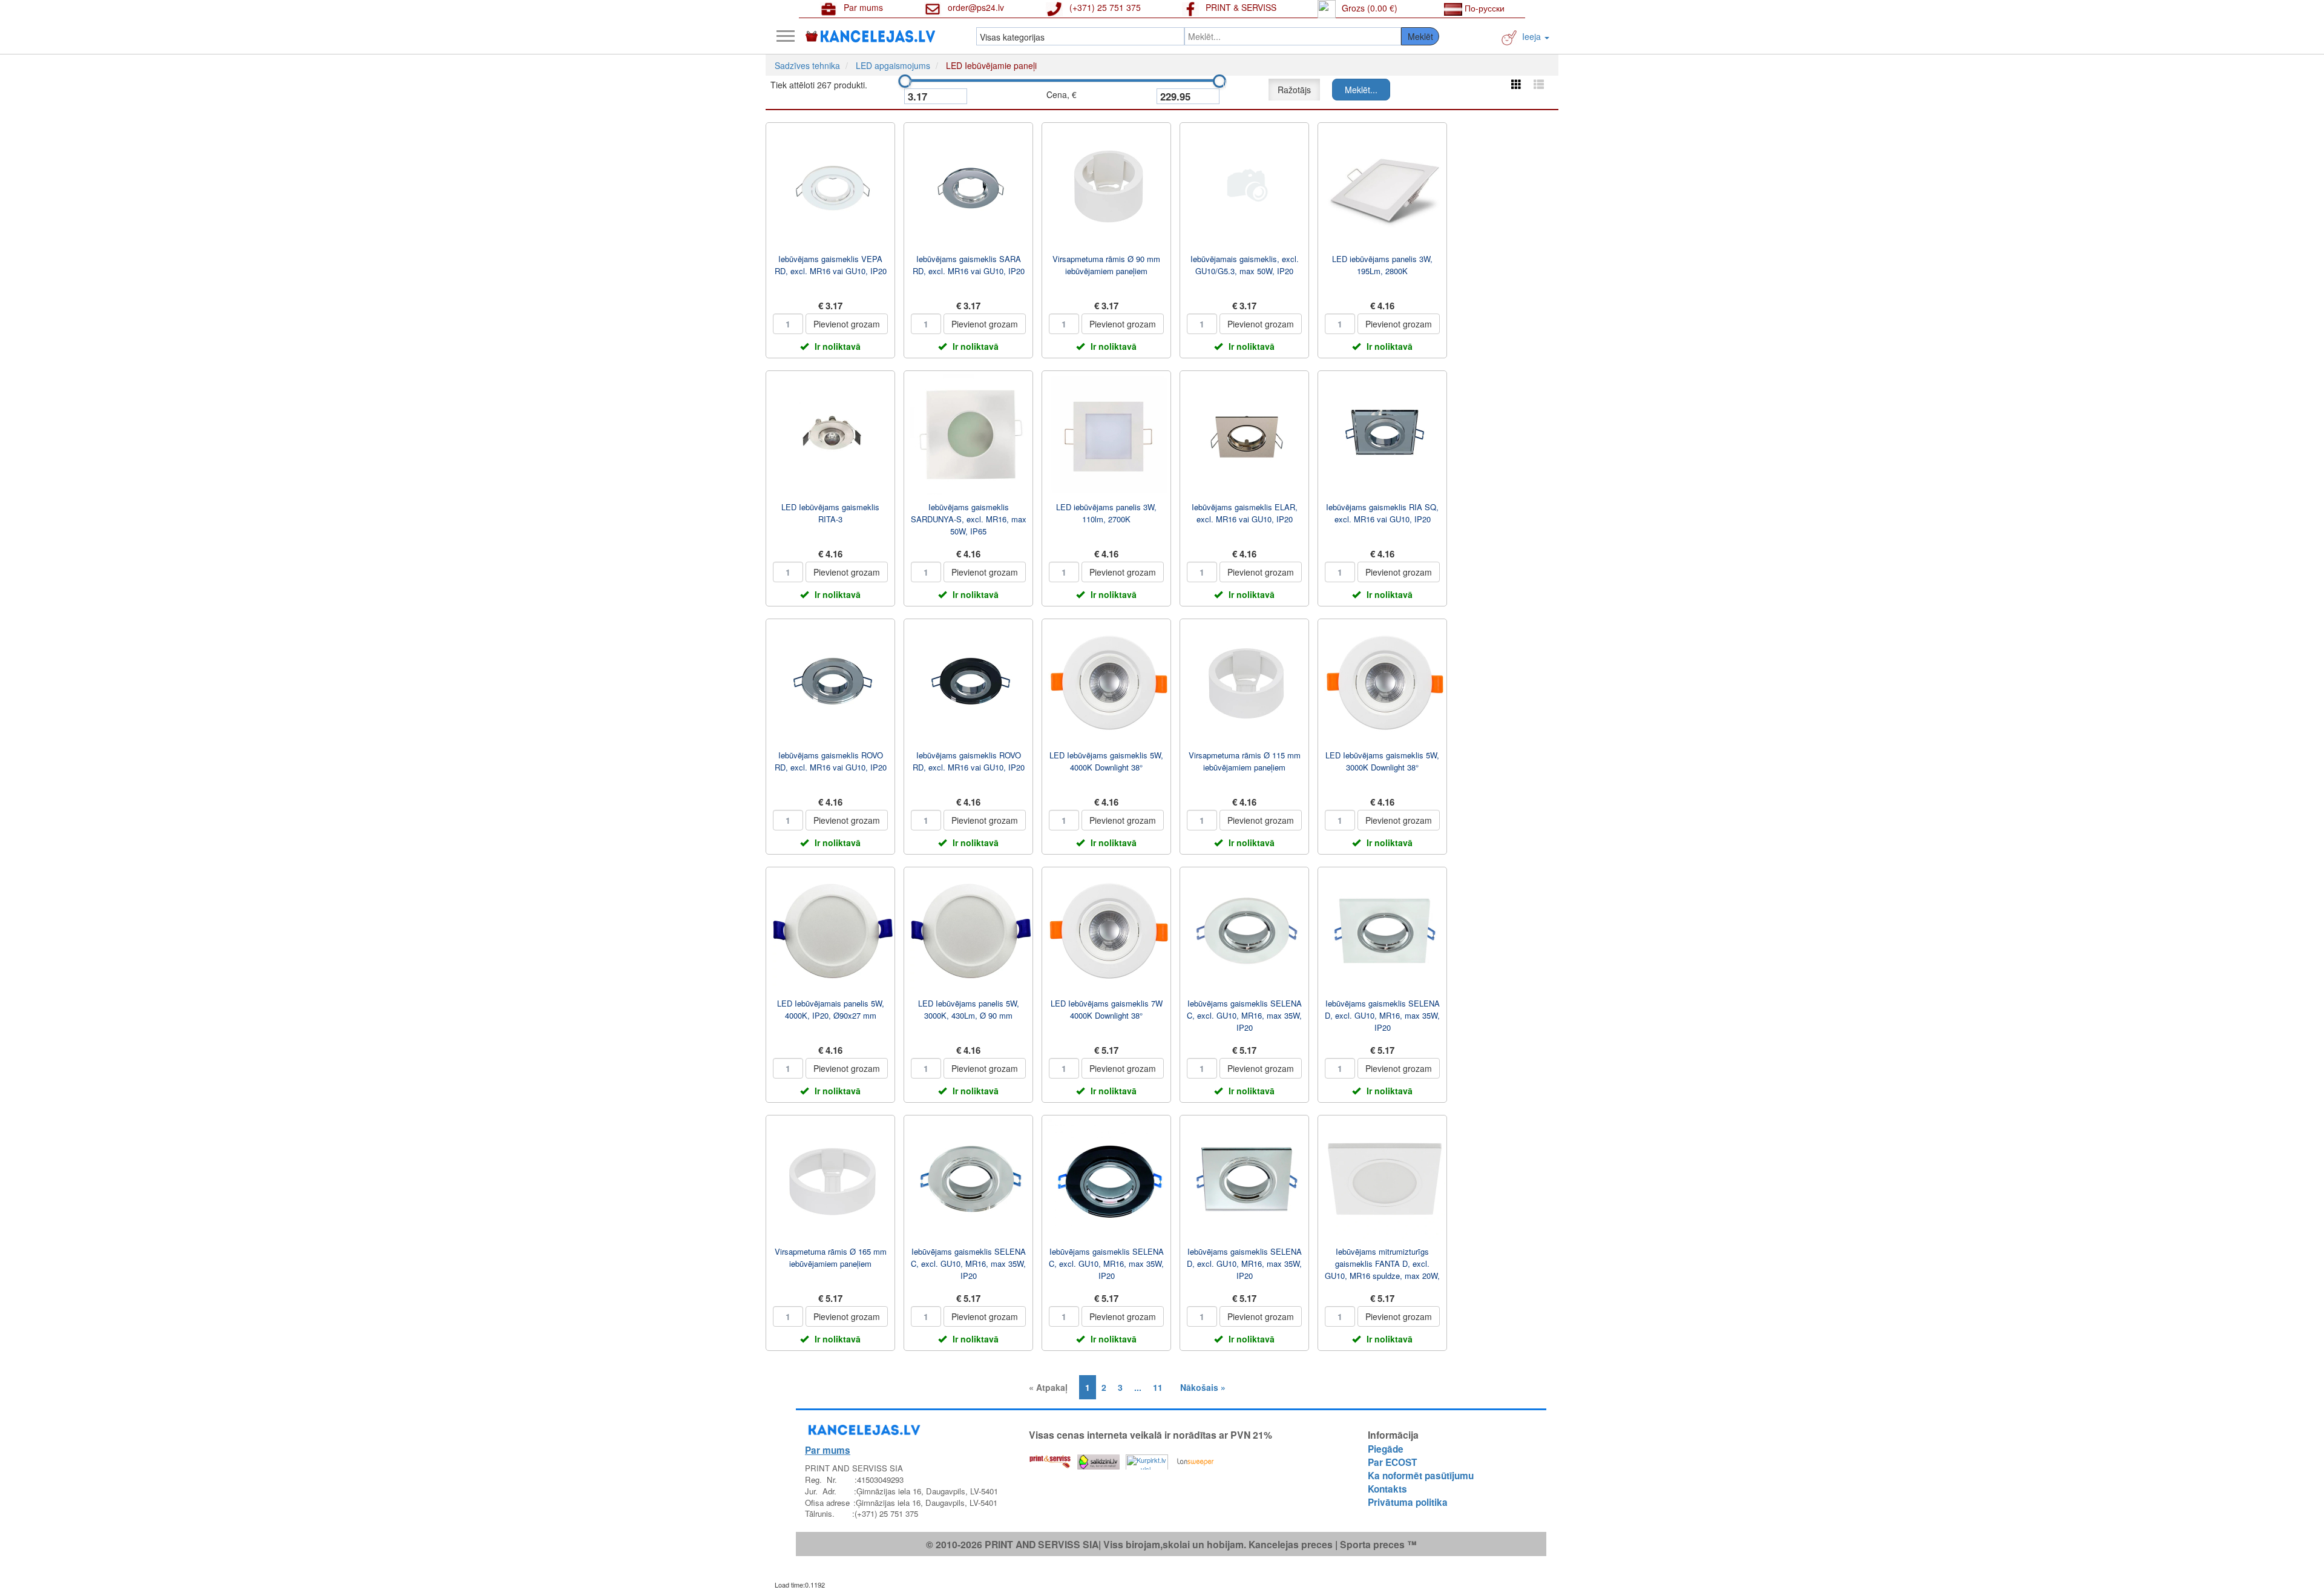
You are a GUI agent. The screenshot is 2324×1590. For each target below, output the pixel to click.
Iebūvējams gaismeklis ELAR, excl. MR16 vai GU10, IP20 (1245, 513)
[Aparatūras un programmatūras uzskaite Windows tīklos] (1195, 1459)
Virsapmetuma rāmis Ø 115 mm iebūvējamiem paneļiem (1245, 761)
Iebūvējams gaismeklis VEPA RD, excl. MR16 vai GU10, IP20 (831, 265)
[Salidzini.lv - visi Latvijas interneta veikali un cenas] (1098, 1459)
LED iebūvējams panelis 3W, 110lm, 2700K (1106, 513)
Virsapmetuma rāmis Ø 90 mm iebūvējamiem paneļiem (1106, 265)
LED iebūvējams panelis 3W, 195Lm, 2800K (1382, 265)
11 (1158, 1387)
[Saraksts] (1539, 84)
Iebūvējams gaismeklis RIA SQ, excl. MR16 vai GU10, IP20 (1382, 513)
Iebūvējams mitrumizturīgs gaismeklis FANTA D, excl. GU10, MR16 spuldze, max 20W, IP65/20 (1382, 1270)
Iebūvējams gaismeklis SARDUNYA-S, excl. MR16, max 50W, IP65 (969, 519)
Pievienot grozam (847, 324)
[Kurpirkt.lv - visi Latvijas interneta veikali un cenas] (1147, 1459)
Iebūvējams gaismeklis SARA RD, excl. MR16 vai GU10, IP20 (969, 265)
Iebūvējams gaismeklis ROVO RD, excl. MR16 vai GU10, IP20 (831, 761)
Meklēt (1420, 36)
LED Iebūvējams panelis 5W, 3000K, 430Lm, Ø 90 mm (969, 1009)
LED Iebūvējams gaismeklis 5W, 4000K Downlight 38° (1106, 761)
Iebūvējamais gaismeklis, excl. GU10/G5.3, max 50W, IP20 (1245, 265)
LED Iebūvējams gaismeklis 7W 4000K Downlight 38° (1107, 1009)
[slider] (905, 81)
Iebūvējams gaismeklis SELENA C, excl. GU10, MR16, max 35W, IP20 (1244, 1015)
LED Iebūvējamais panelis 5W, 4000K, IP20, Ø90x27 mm (831, 1009)
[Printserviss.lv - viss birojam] (1050, 1459)
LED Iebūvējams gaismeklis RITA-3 (830, 513)
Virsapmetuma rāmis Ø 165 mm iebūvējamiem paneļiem (831, 1257)
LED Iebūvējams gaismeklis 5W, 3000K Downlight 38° (1382, 761)
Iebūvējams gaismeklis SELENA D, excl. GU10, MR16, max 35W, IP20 (1382, 1015)
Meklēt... (1361, 90)
